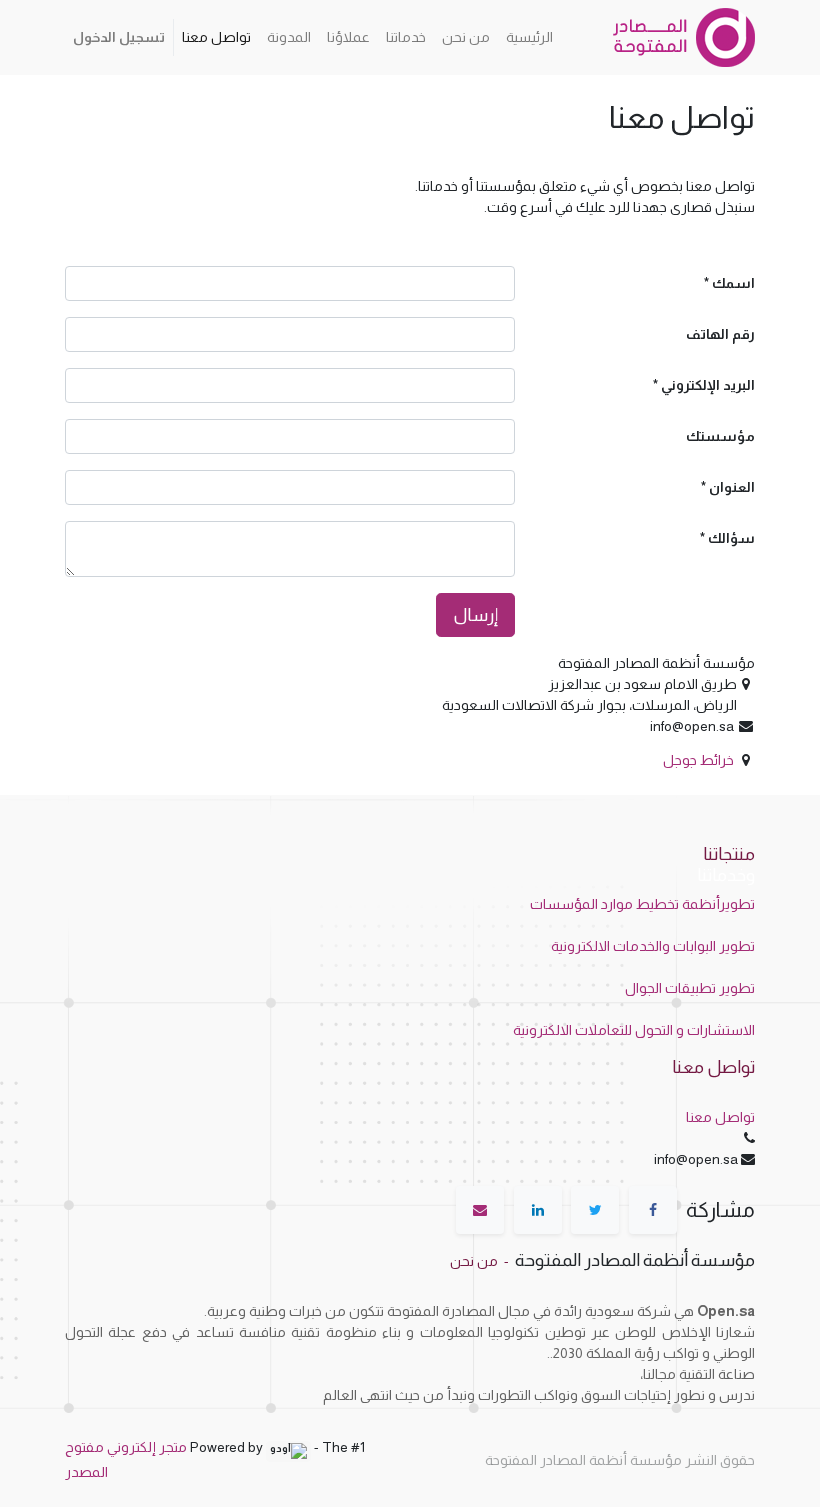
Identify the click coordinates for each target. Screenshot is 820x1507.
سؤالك (731, 538)
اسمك (733, 283)
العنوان (732, 487)
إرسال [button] (475, 615)
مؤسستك (720, 436)
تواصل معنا (720, 1117)
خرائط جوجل (698, 760)
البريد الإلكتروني (708, 385)
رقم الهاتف (720, 334)
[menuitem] (529, 37)
